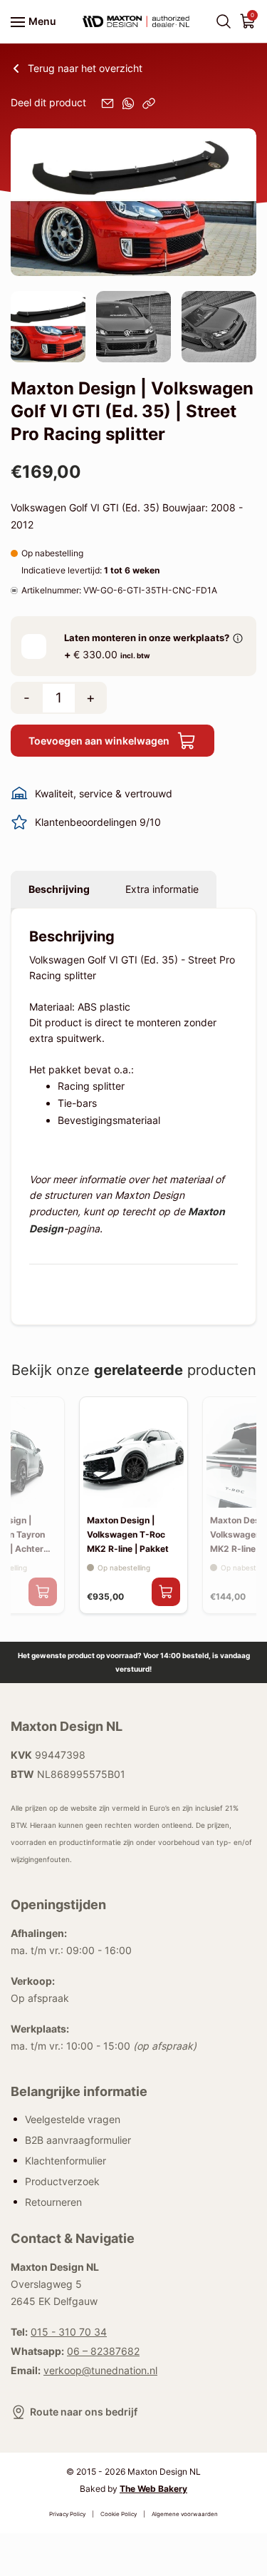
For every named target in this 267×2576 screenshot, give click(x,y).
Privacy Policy (67, 2514)
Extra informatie (162, 889)
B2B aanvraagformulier (78, 2139)
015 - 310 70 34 (69, 2332)
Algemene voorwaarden (185, 2514)
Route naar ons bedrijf (84, 2412)
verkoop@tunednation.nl (100, 2370)
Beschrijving (59, 889)
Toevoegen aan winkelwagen (99, 741)
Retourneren (53, 2201)
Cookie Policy (119, 2514)
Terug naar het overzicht (85, 68)
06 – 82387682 (103, 2351)
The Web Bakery (153, 2489)
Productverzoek (62, 2181)
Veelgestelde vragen (73, 2118)
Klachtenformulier (66, 2160)
